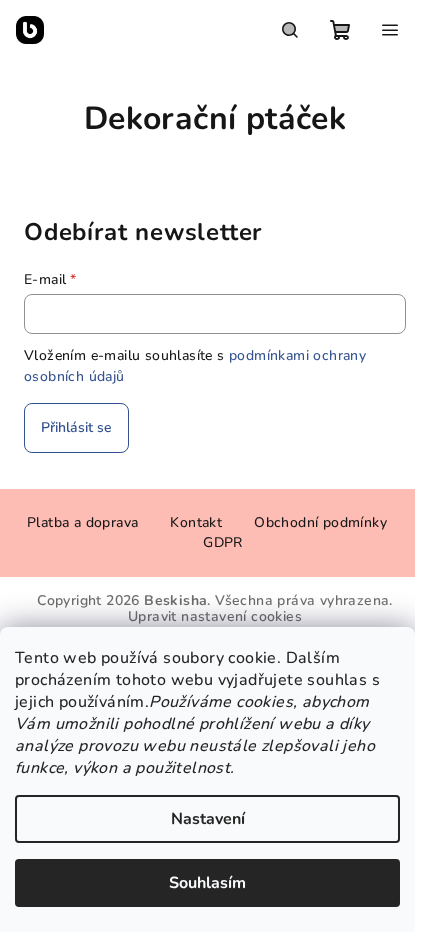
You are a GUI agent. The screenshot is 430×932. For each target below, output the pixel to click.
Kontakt (196, 522)
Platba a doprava (82, 522)
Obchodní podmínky (320, 522)
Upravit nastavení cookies (215, 616)
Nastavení (208, 819)
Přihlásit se (76, 427)
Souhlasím (207, 883)
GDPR (223, 542)
